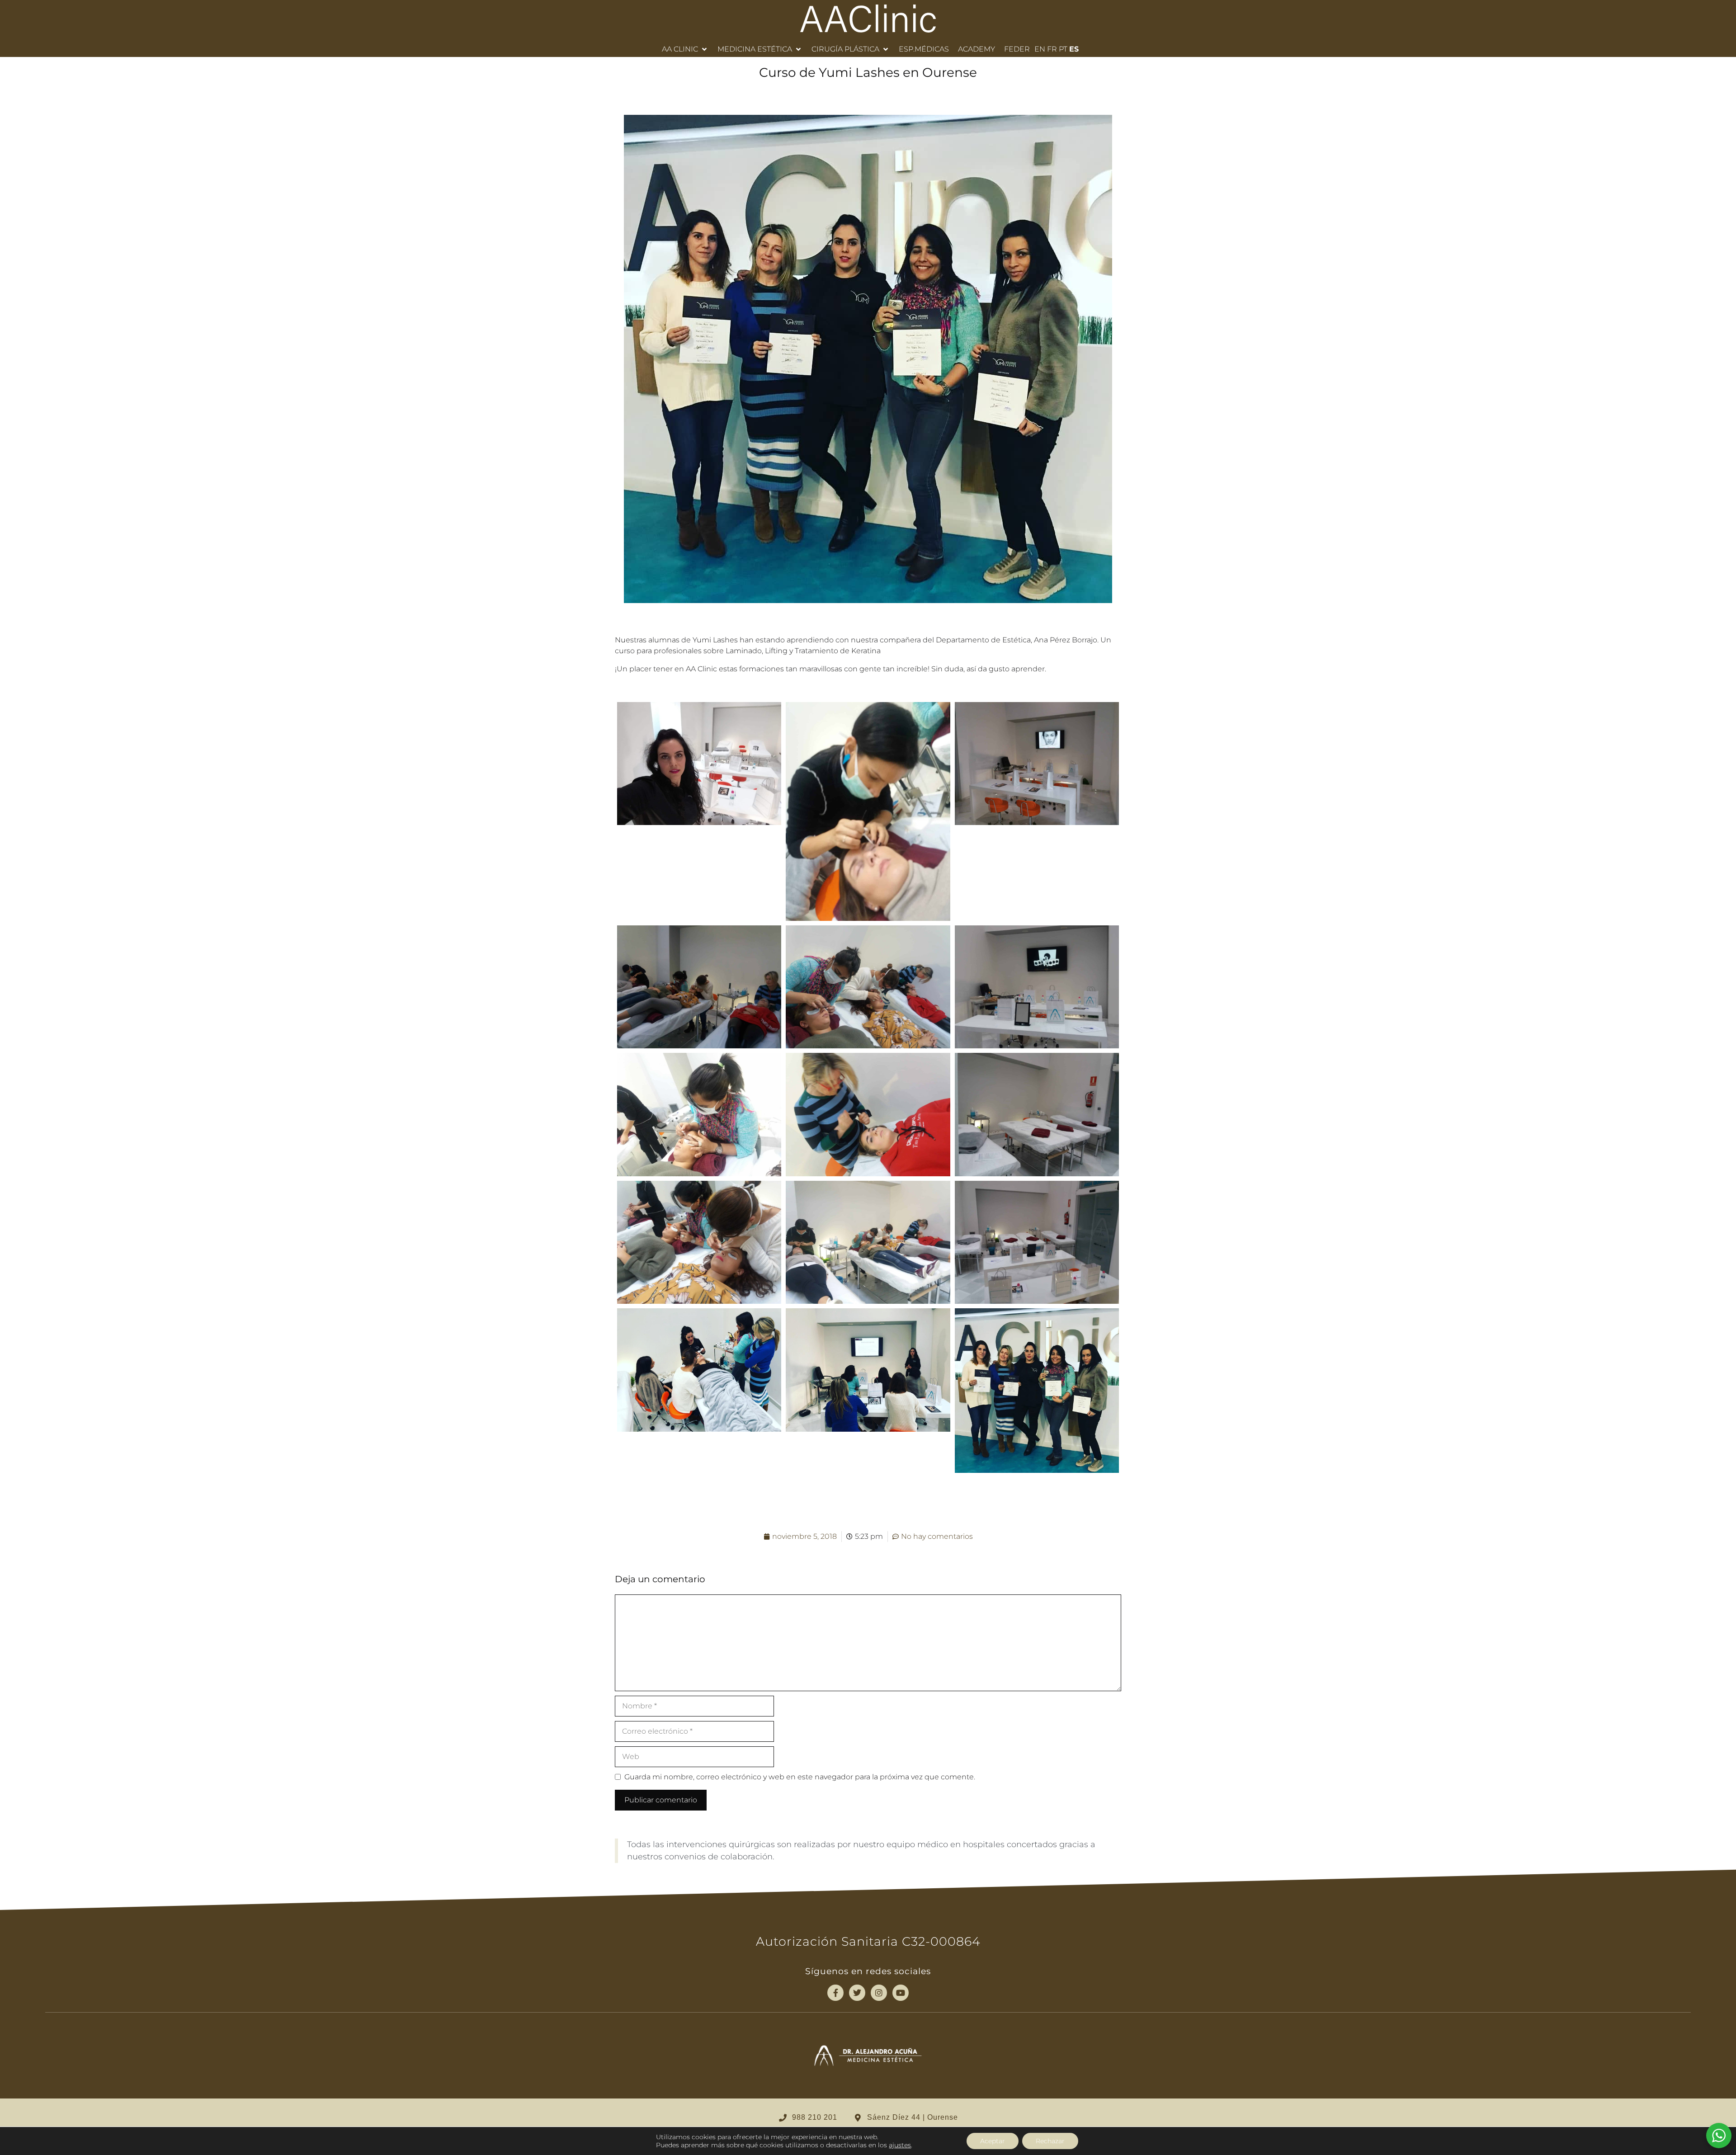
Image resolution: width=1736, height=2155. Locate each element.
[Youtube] (901, 1993)
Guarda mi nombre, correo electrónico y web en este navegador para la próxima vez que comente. (800, 1777)
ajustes (900, 2145)
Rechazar (1050, 2141)
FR (1052, 49)
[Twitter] (857, 1993)
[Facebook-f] (835, 1993)
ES (1074, 49)
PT (1063, 49)
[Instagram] (879, 1993)
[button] (685, 49)
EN (1040, 49)
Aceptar (993, 2141)
